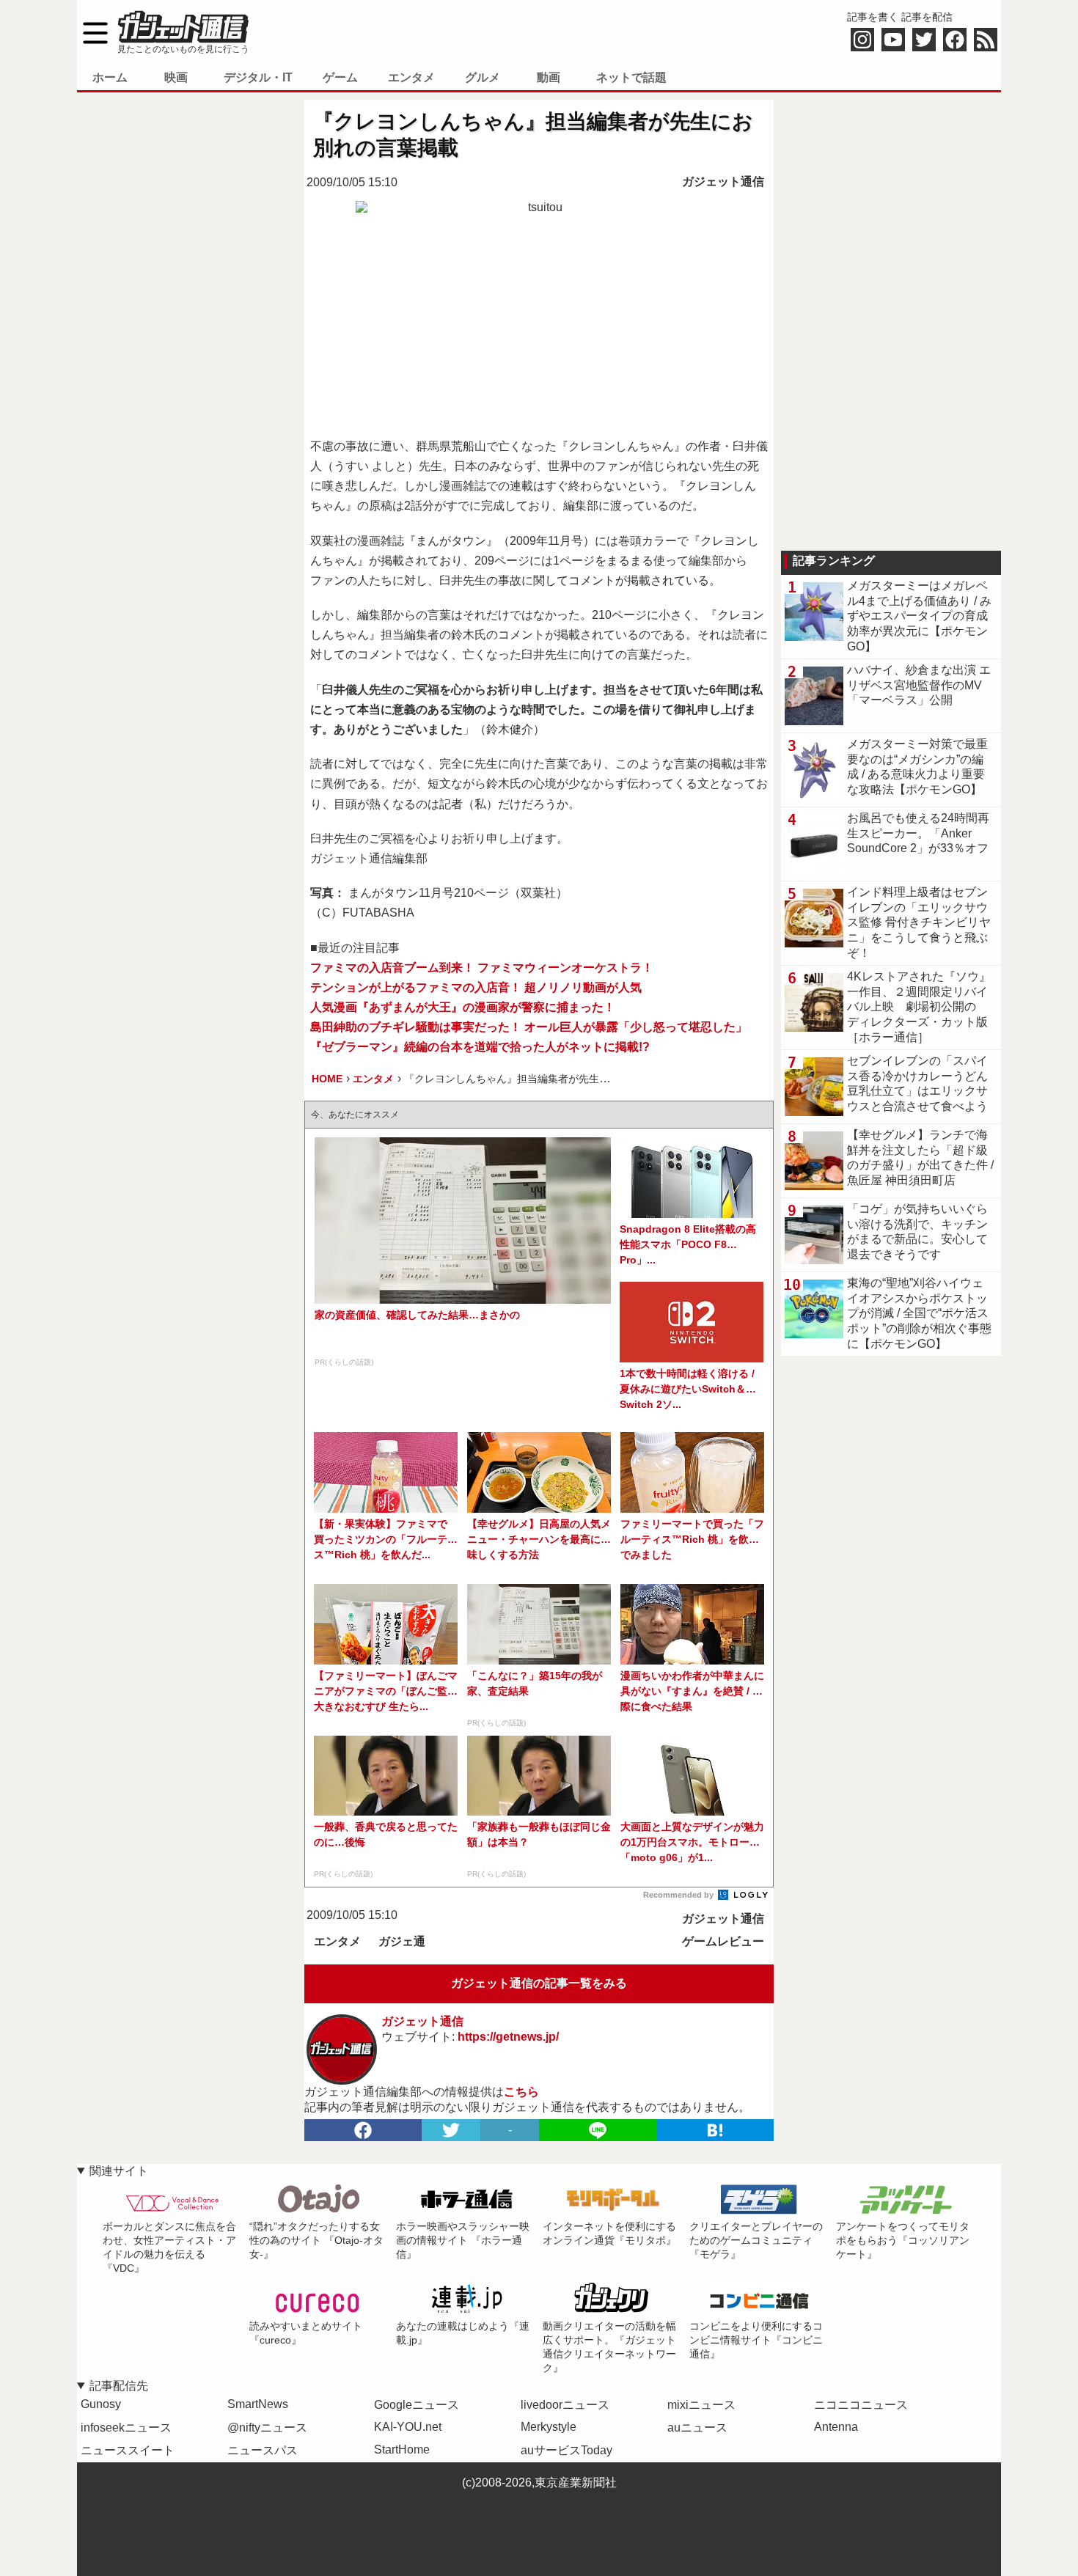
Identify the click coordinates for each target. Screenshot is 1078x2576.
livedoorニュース (565, 2405)
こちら (521, 2092)
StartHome (402, 2450)
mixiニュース (701, 2405)
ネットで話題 (631, 77)
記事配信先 (119, 2386)
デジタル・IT (258, 77)
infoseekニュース (126, 2428)
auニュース (697, 2428)
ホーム (110, 77)
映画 (176, 77)
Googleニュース (417, 2405)
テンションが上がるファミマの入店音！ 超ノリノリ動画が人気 (476, 987)
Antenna (836, 2427)
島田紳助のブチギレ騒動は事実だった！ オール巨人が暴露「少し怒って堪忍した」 (529, 1027)
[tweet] (451, 2130)
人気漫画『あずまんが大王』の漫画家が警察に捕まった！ (463, 1007)
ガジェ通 (402, 1941)
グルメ (483, 77)
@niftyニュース (267, 2428)
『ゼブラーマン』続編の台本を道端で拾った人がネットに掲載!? (480, 1047)
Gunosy (101, 2404)
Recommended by (679, 1895)
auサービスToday (566, 2450)
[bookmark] (715, 2130)
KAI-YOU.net (408, 2427)
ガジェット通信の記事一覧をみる (539, 1983)
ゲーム (340, 77)
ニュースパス (263, 2450)
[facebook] (363, 2130)
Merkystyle (549, 2427)
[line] (598, 2130)
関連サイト (119, 2171)
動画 (549, 77)
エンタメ (411, 77)
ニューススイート (128, 2450)
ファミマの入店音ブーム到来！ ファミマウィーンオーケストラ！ (482, 968)
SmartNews (258, 2404)
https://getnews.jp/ (508, 2037)
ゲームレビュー (723, 1941)
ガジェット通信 (723, 181)
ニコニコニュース (861, 2405)
